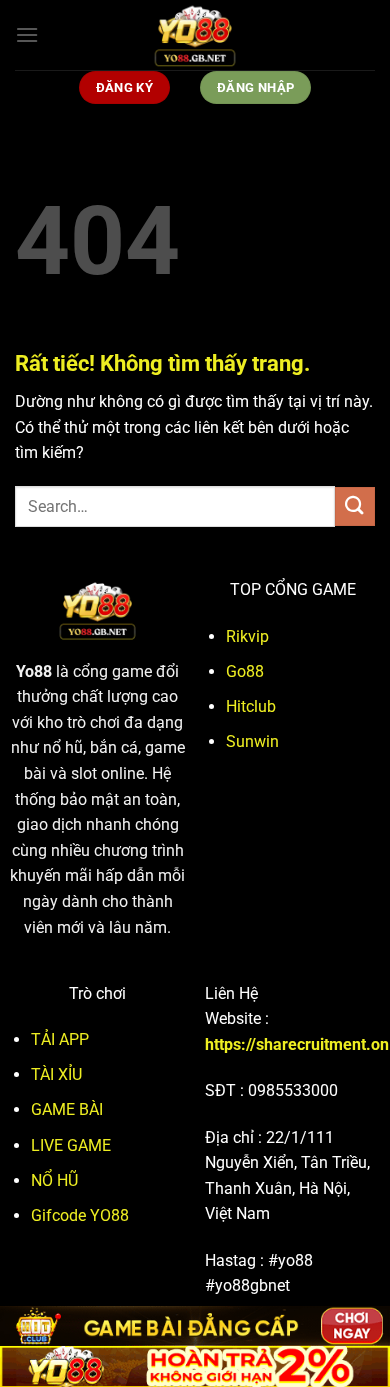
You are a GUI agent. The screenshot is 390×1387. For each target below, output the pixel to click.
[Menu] (27, 34)
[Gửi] (355, 506)
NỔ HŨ (54, 1180)
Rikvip (247, 636)
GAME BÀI (67, 1109)
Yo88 (34, 671)
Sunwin (252, 741)
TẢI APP (60, 1039)
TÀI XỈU (56, 1074)
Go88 (245, 671)
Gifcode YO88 (80, 1215)
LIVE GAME (71, 1145)
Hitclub (251, 706)
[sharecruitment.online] (195, 35)
